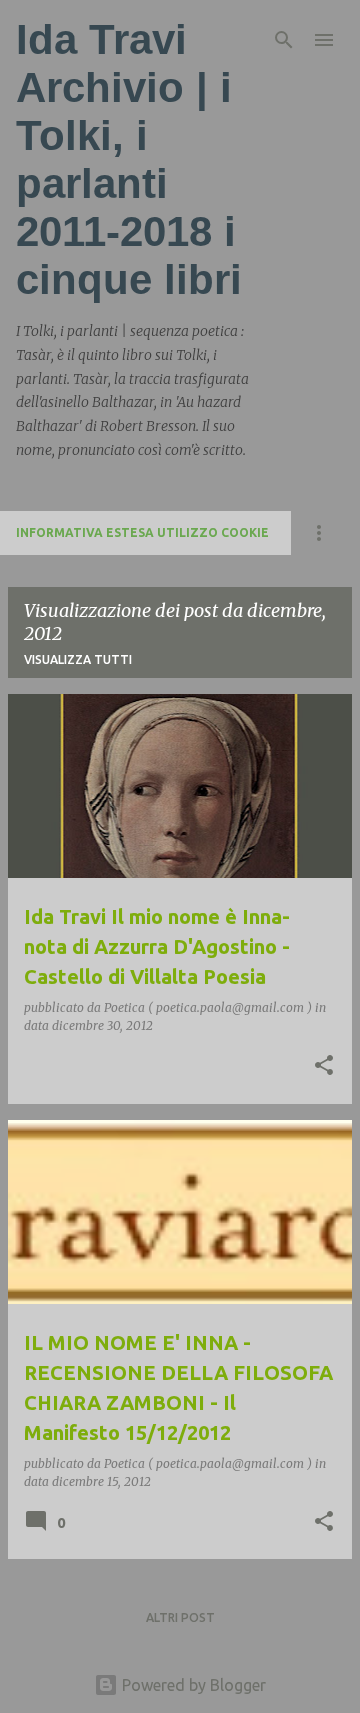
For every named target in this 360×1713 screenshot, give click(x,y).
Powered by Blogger (192, 1685)
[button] (324, 1066)
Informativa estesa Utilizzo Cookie (142, 532)
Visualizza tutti (78, 659)
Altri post (180, 1617)
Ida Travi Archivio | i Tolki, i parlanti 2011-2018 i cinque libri (129, 159)
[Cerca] (284, 40)
